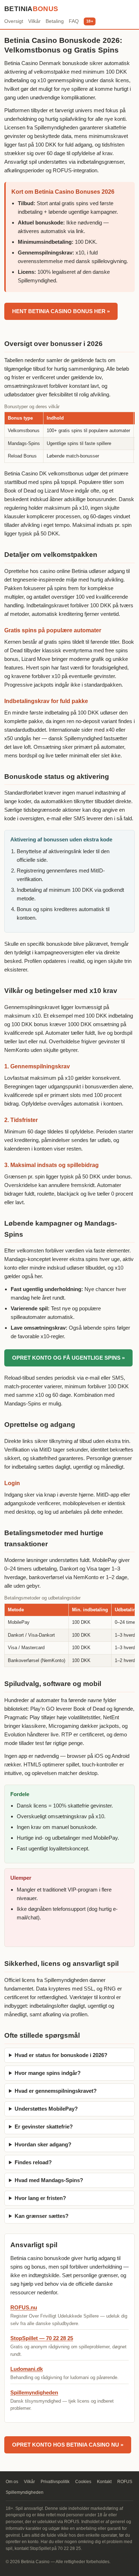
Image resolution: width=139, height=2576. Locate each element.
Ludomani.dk (27, 2369)
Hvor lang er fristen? (40, 2198)
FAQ (74, 21)
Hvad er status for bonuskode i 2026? (61, 2055)
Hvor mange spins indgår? (48, 2073)
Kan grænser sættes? (42, 2216)
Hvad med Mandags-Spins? (49, 2180)
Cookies (83, 2482)
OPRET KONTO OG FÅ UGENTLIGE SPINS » (68, 1358)
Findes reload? (33, 2162)
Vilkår (34, 21)
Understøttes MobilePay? (46, 2109)
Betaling (55, 21)
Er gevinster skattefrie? (44, 2127)
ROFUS (125, 2482)
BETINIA (31, 9)
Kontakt (104, 2482)
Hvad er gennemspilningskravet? (56, 2091)
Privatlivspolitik (55, 2482)
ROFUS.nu (24, 2307)
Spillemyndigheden (34, 2392)
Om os (12, 2482)
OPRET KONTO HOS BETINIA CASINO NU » (68, 2445)
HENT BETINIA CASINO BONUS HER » (61, 311)
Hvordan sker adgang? (43, 2144)
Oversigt (14, 21)
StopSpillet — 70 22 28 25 (42, 2338)
